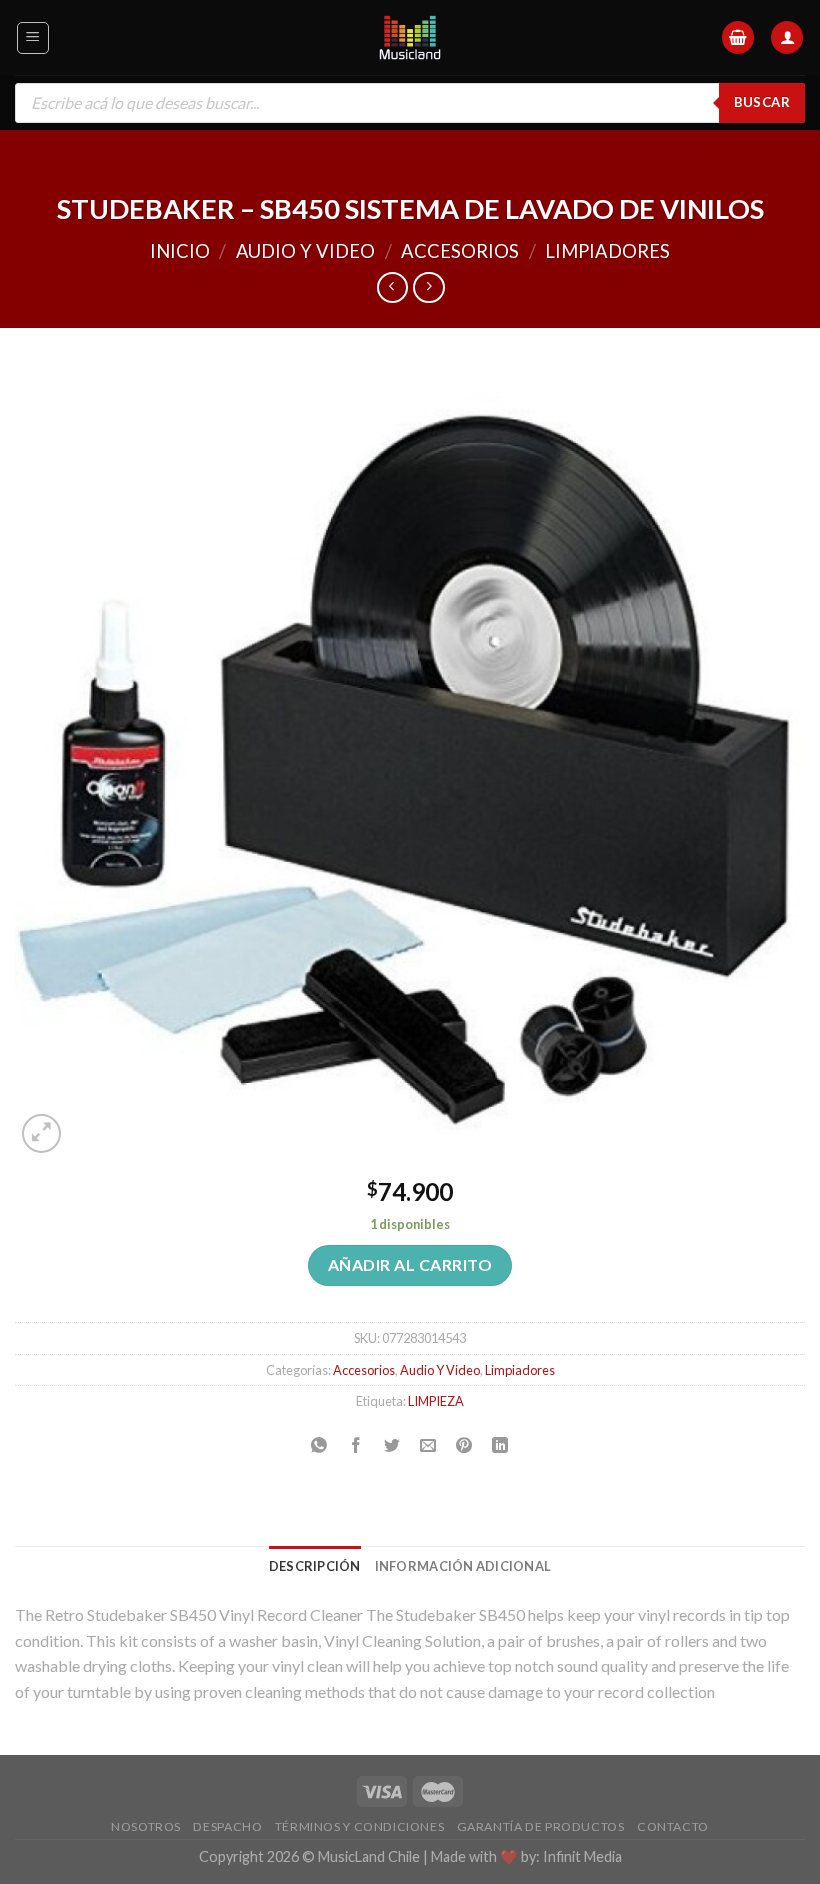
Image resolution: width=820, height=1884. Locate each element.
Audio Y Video (305, 251)
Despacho (227, 1826)
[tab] (315, 1566)
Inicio (180, 251)
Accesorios (460, 251)
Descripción (315, 1566)
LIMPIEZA (436, 1401)
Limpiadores (607, 251)
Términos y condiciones (359, 1826)
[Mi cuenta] (787, 37)
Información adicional (463, 1566)
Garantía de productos (541, 1826)
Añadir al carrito (410, 1264)
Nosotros (146, 1826)
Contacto (673, 1826)
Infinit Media (582, 1856)
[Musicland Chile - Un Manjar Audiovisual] (410, 38)
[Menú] (33, 38)
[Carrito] (738, 37)
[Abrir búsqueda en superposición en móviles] (410, 103)
